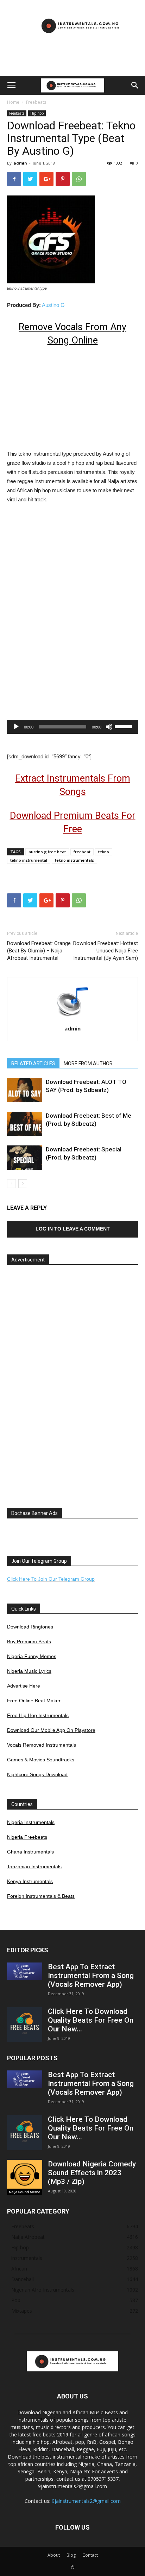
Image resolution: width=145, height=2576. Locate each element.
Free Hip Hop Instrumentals (38, 1715)
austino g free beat (47, 852)
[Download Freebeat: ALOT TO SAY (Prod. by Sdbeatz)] (25, 1090)
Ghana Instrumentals (30, 1852)
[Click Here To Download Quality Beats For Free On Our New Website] (25, 2025)
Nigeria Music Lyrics (29, 1671)
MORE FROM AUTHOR (88, 1064)
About (54, 2555)
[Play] (16, 727)
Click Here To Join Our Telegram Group (51, 1579)
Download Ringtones (30, 1627)
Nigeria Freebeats (27, 1837)
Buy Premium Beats (29, 1642)
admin (20, 163)
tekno (104, 852)
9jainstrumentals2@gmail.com (86, 2501)
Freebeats (36, 102)
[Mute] (109, 727)
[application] (72, 727)
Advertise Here (24, 1686)
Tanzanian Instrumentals (34, 1867)
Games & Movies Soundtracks (41, 1760)
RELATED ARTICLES (33, 1064)
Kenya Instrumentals (30, 1881)
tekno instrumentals (74, 860)
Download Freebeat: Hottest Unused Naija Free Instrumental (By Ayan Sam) (106, 951)
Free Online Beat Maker (34, 1701)
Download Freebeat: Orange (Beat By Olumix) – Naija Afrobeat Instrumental (39, 951)
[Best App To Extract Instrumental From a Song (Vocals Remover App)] (25, 1971)
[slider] (125, 726)
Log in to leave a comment (73, 1229)
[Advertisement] (72, 64)
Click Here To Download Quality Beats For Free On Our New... (91, 2020)
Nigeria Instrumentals (31, 1822)
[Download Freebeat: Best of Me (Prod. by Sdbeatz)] (25, 1124)
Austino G (53, 305)
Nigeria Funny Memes (32, 1656)
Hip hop (37, 113)
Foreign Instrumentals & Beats (41, 1896)
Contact (90, 2555)
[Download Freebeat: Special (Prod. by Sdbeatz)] (25, 1158)
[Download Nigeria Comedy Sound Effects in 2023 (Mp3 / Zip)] (25, 2177)
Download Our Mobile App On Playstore (51, 1730)
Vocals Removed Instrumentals (42, 1745)
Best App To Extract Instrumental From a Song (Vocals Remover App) (91, 1976)
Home (13, 102)
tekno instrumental (29, 860)
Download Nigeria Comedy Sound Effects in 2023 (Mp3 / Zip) (92, 2173)
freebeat (82, 852)
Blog (71, 2555)
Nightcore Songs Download (37, 1774)
